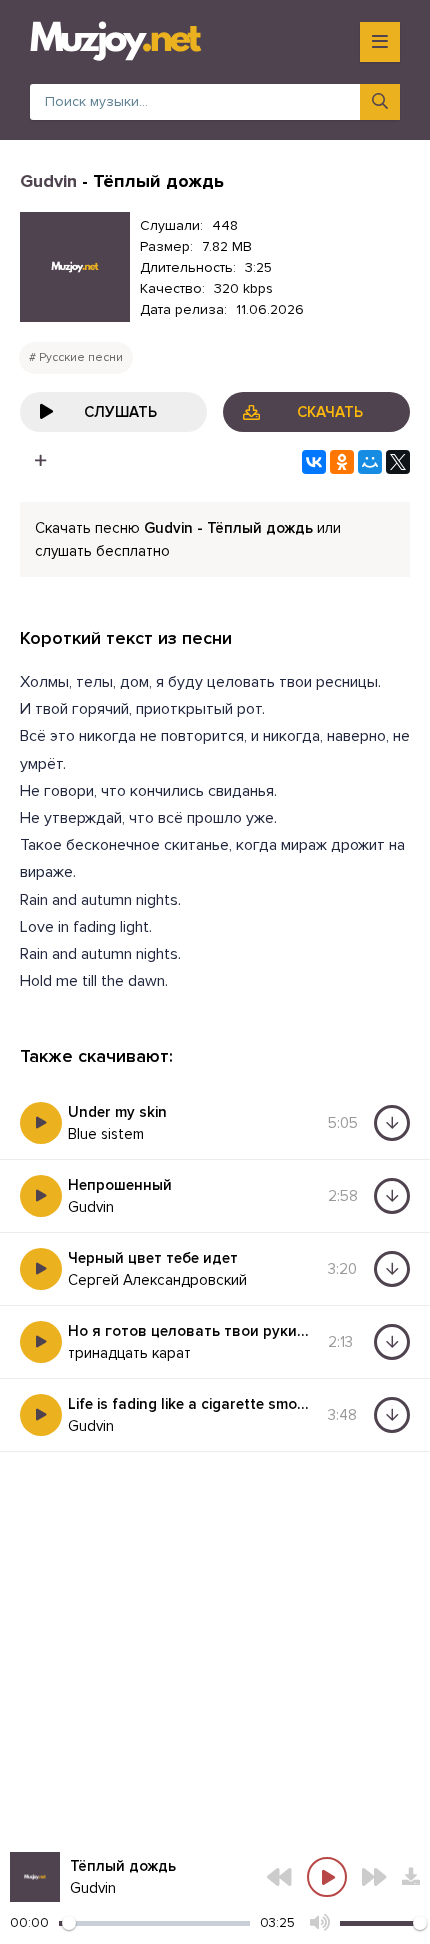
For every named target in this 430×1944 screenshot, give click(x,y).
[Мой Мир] (370, 462)
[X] (398, 462)
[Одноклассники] (342, 462)
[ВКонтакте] (314, 462)
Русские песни (81, 357)
